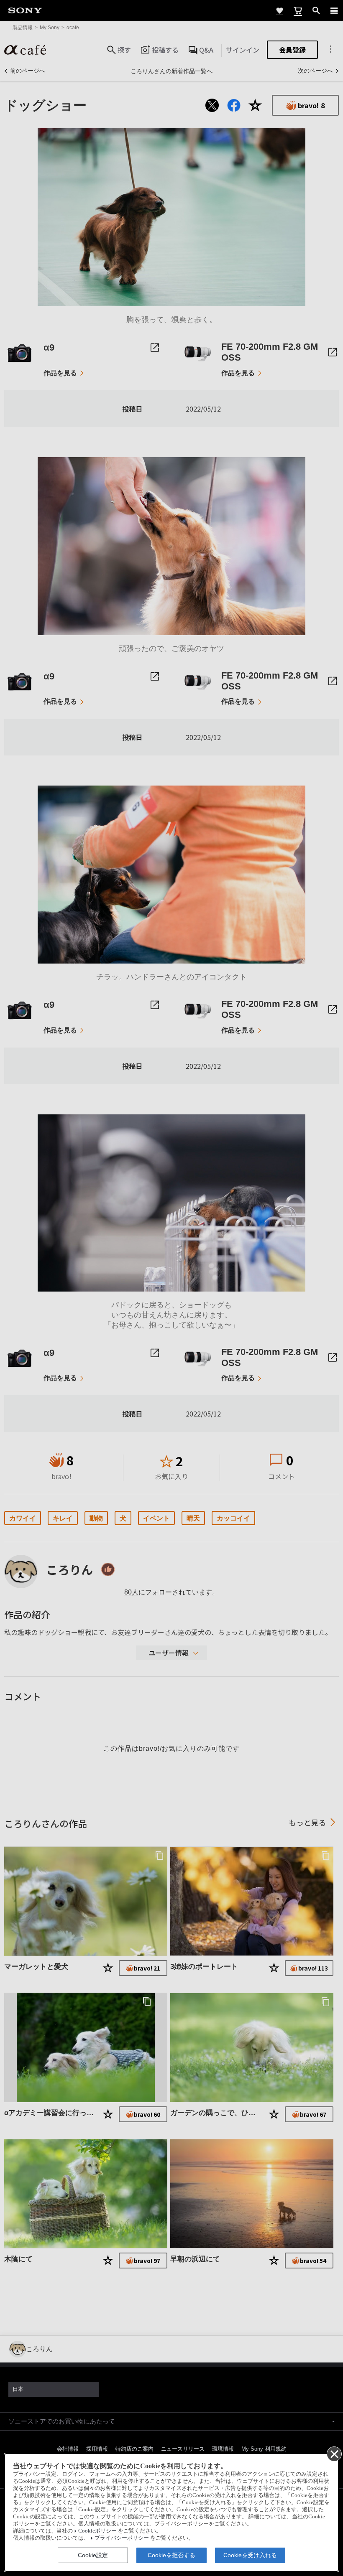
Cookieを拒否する (171, 2555)
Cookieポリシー (97, 2531)
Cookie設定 (93, 2555)
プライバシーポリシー (122, 2538)
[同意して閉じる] (334, 2454)
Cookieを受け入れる (250, 2555)
